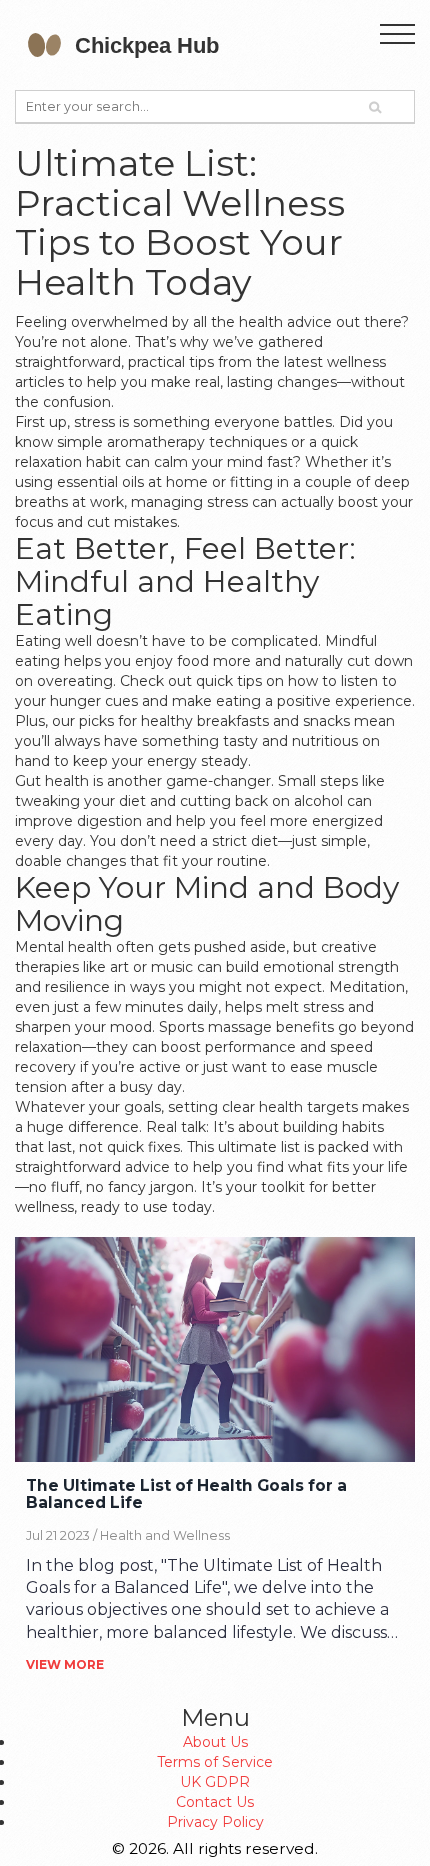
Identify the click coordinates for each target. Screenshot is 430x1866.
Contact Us (215, 1802)
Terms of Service (215, 1762)
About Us (215, 1742)
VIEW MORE (65, 1664)
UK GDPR (215, 1782)
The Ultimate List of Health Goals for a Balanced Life (186, 1495)
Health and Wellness (165, 1535)
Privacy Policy (215, 1822)
